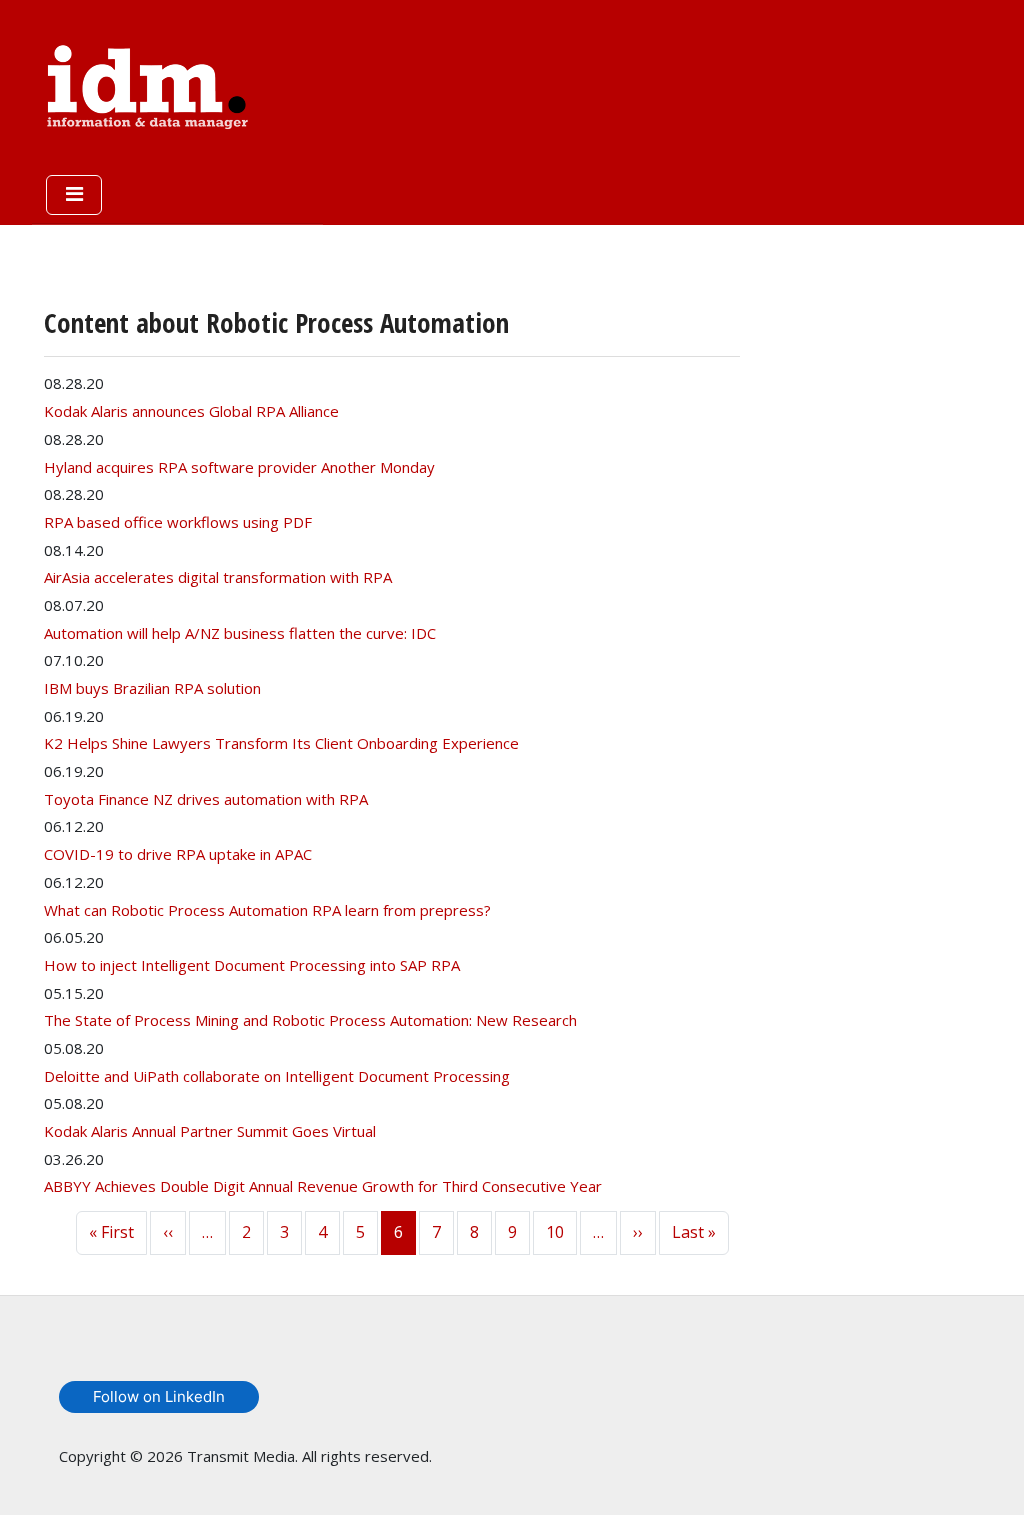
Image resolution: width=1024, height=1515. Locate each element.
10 (555, 1232)
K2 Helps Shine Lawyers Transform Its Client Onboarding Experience (281, 743)
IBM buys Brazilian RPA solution (152, 688)
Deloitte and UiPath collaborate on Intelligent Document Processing (277, 1076)
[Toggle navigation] (74, 195)
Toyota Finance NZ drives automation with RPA (206, 799)
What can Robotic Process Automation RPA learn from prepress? (267, 910)
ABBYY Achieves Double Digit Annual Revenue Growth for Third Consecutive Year (323, 1186)
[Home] (147, 83)
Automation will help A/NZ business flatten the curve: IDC (240, 633)
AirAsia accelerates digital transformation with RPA (218, 577)
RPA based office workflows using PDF (178, 522)
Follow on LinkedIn (159, 1396)
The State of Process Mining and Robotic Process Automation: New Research (310, 1020)
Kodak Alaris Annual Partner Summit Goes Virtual (210, 1131)
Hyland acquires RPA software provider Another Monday (239, 467)
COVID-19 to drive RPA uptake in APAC (178, 854)
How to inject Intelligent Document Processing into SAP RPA (252, 965)
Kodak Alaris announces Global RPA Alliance (191, 411)
